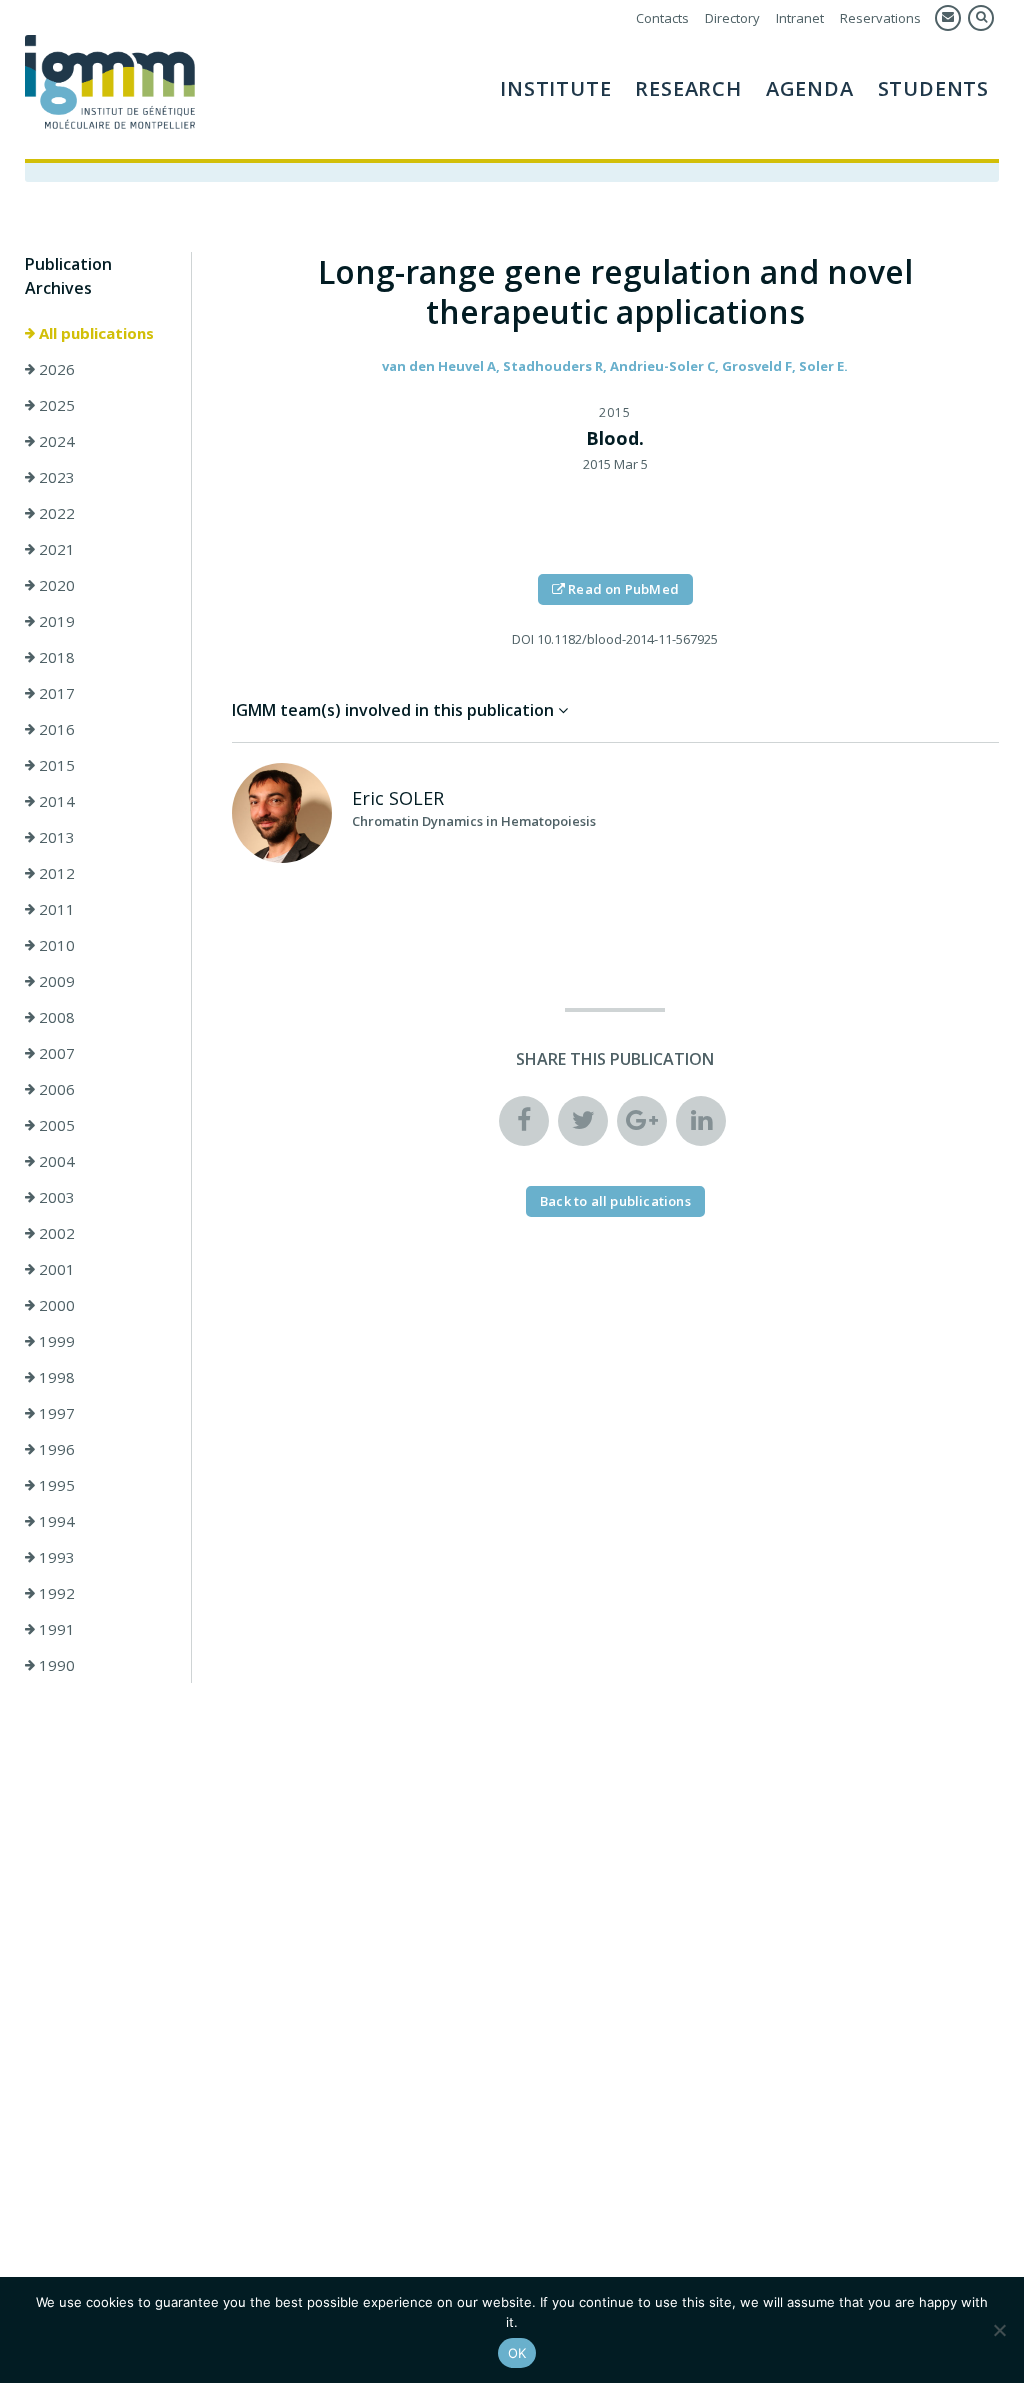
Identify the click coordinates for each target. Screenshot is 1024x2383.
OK (517, 2353)
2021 (55, 549)
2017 (55, 693)
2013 (55, 837)
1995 (55, 1485)
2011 (55, 909)
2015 (55, 765)
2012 (55, 873)
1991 (55, 1629)
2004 (55, 1161)
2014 (55, 801)
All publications (94, 333)
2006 (55, 1089)
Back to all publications (615, 1201)
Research (688, 88)
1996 (55, 1449)
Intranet (800, 18)
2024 (55, 441)
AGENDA (810, 88)
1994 (55, 1521)
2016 (55, 729)
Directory (732, 18)
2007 (55, 1053)
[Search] (981, 18)
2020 (55, 585)
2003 (55, 1197)
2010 (55, 945)
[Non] (999, 2330)
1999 (55, 1341)
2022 (55, 513)
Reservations (880, 18)
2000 (55, 1305)
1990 (55, 1665)
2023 (55, 477)
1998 (55, 1377)
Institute (555, 88)
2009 (55, 981)
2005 (55, 1125)
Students (933, 88)
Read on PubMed (622, 589)
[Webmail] (948, 18)
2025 (55, 405)
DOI (523, 639)
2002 (55, 1233)
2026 (55, 369)
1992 (55, 1593)
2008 (55, 1017)
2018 (55, 657)
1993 (55, 1557)
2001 (55, 1269)
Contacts (662, 18)
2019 (55, 621)
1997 (55, 1413)
